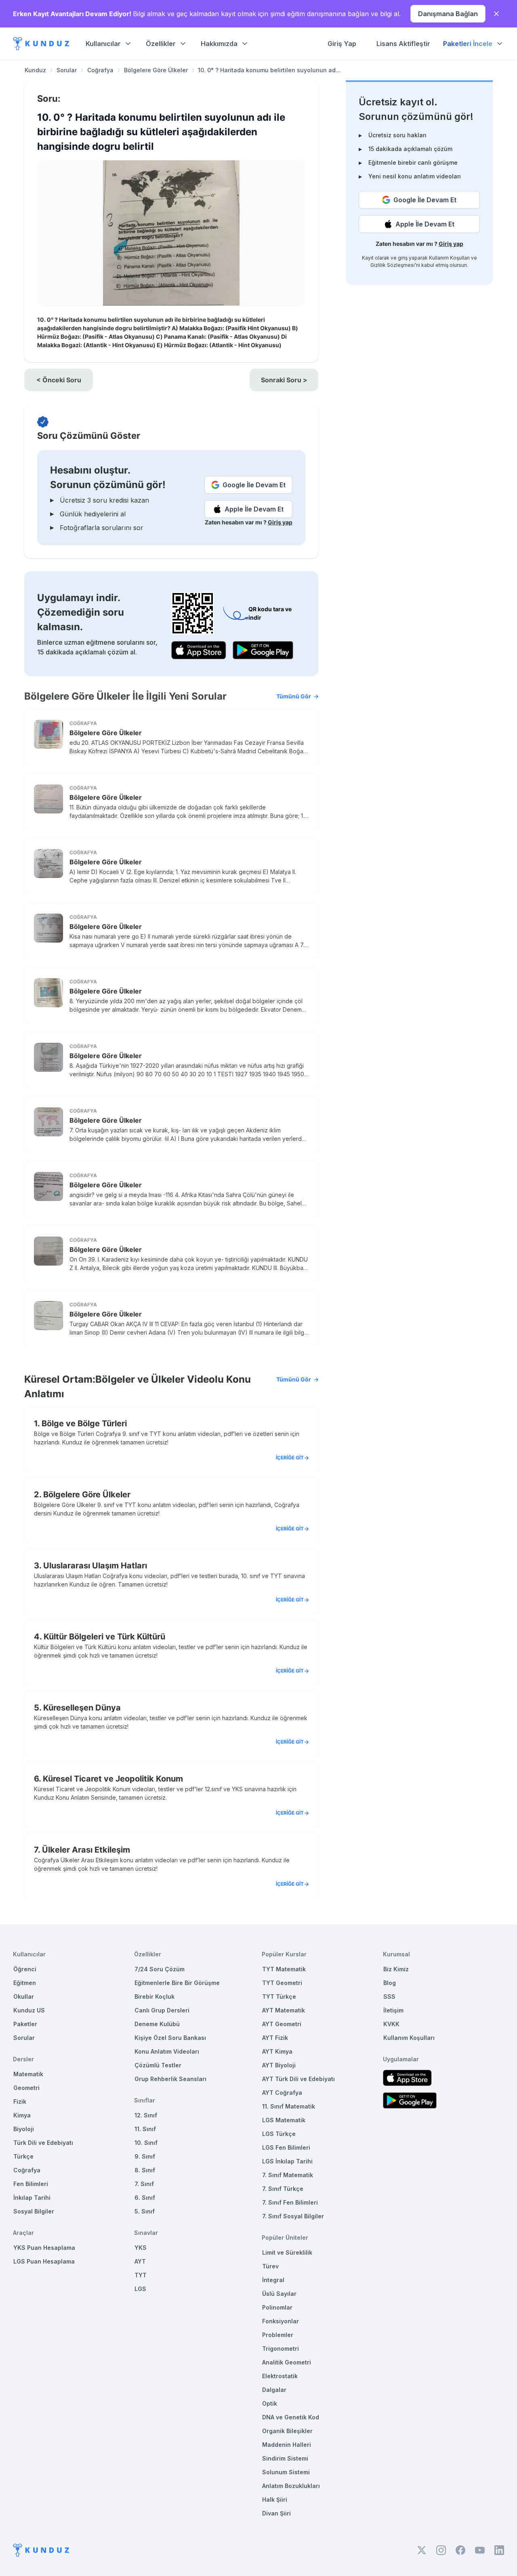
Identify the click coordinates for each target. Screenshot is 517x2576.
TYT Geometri (282, 1983)
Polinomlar (277, 2307)
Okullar (24, 1996)
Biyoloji (24, 2129)
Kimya (22, 2115)
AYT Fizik (275, 2038)
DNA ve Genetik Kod (291, 2417)
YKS (141, 2248)
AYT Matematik (284, 2010)
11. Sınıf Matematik (289, 2106)
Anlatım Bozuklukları (291, 2486)
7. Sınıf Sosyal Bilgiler (293, 2216)
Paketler (25, 2024)
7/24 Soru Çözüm (160, 1969)
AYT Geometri (282, 2024)
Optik (270, 2403)
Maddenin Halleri (287, 2445)
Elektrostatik (280, 2376)
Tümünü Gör (294, 696)
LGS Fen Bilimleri (286, 2147)
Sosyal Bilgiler (34, 2211)
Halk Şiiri (275, 2499)
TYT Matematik (284, 1969)
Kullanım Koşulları (449, 258)
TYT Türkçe (279, 1996)
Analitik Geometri (287, 2362)
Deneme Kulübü (157, 2024)
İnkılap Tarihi (32, 2198)
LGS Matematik (284, 2120)
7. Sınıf (144, 2184)
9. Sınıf (145, 2156)
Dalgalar (274, 2390)
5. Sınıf (145, 2211)
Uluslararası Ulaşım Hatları (95, 1566)
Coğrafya (100, 70)
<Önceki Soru (59, 380)
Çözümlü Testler (158, 2065)
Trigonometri (281, 2349)
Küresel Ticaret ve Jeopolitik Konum (113, 1779)
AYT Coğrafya (282, 2093)
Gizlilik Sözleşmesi (393, 265)
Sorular (67, 70)
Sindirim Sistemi (285, 2458)
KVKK (391, 2024)
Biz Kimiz (396, 1969)
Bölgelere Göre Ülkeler (156, 70)
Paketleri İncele (468, 44)
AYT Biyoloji (279, 2065)
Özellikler (161, 44)
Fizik (20, 2101)
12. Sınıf (146, 2115)
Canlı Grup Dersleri (162, 2010)
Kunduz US (29, 2010)
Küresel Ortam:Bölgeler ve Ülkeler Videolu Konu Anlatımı (168, 1387)
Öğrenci (25, 1969)
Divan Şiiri (276, 2513)
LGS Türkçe (279, 2134)
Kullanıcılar (103, 44)
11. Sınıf (145, 2129)
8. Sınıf (145, 2170)
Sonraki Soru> (284, 380)
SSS (389, 1996)
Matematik (28, 2074)
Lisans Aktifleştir (403, 44)
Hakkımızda (219, 44)
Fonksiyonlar (281, 2321)
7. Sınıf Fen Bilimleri (290, 2202)
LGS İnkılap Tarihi (287, 2161)
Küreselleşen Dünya (82, 1708)
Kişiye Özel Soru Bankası (170, 2038)
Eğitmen (25, 1983)
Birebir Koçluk (154, 1996)
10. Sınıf (146, 2143)
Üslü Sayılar (279, 2294)
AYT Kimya (277, 2051)
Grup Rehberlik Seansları (170, 2079)
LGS (140, 2289)
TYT (141, 2275)
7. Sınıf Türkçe (283, 2189)
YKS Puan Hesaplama (44, 2248)
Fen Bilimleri (31, 2184)
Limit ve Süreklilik (287, 2252)
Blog (390, 1983)
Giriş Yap (342, 44)
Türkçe (23, 2156)
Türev (270, 2266)
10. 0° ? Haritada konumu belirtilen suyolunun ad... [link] (269, 70)
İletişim (393, 2010)
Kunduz (35, 70)
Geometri (26, 2088)
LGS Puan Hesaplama (44, 2261)
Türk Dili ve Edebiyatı (43, 2143)
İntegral (273, 2280)
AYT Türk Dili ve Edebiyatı (298, 2079)
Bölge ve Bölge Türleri (84, 1423)
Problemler (278, 2335)
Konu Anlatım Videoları (167, 2051)
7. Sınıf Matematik (288, 2175)
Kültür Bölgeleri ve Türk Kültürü (104, 1637)
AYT (140, 2261)
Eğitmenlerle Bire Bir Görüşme (177, 1983)
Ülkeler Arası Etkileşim (86, 1850)
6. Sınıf (145, 2198)
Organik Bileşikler (287, 2431)
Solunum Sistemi (286, 2472)
